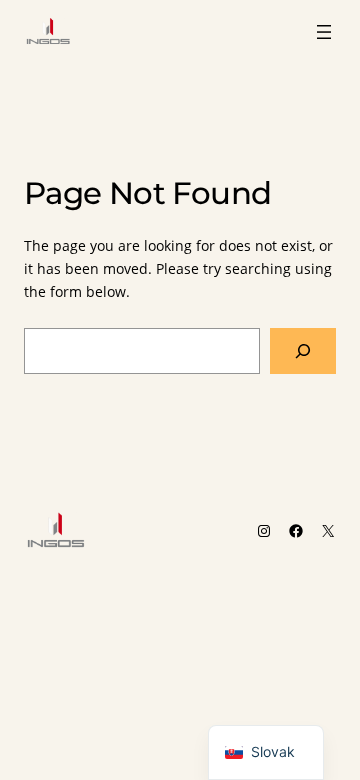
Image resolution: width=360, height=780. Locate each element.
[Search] (303, 351)
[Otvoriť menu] (324, 32)
